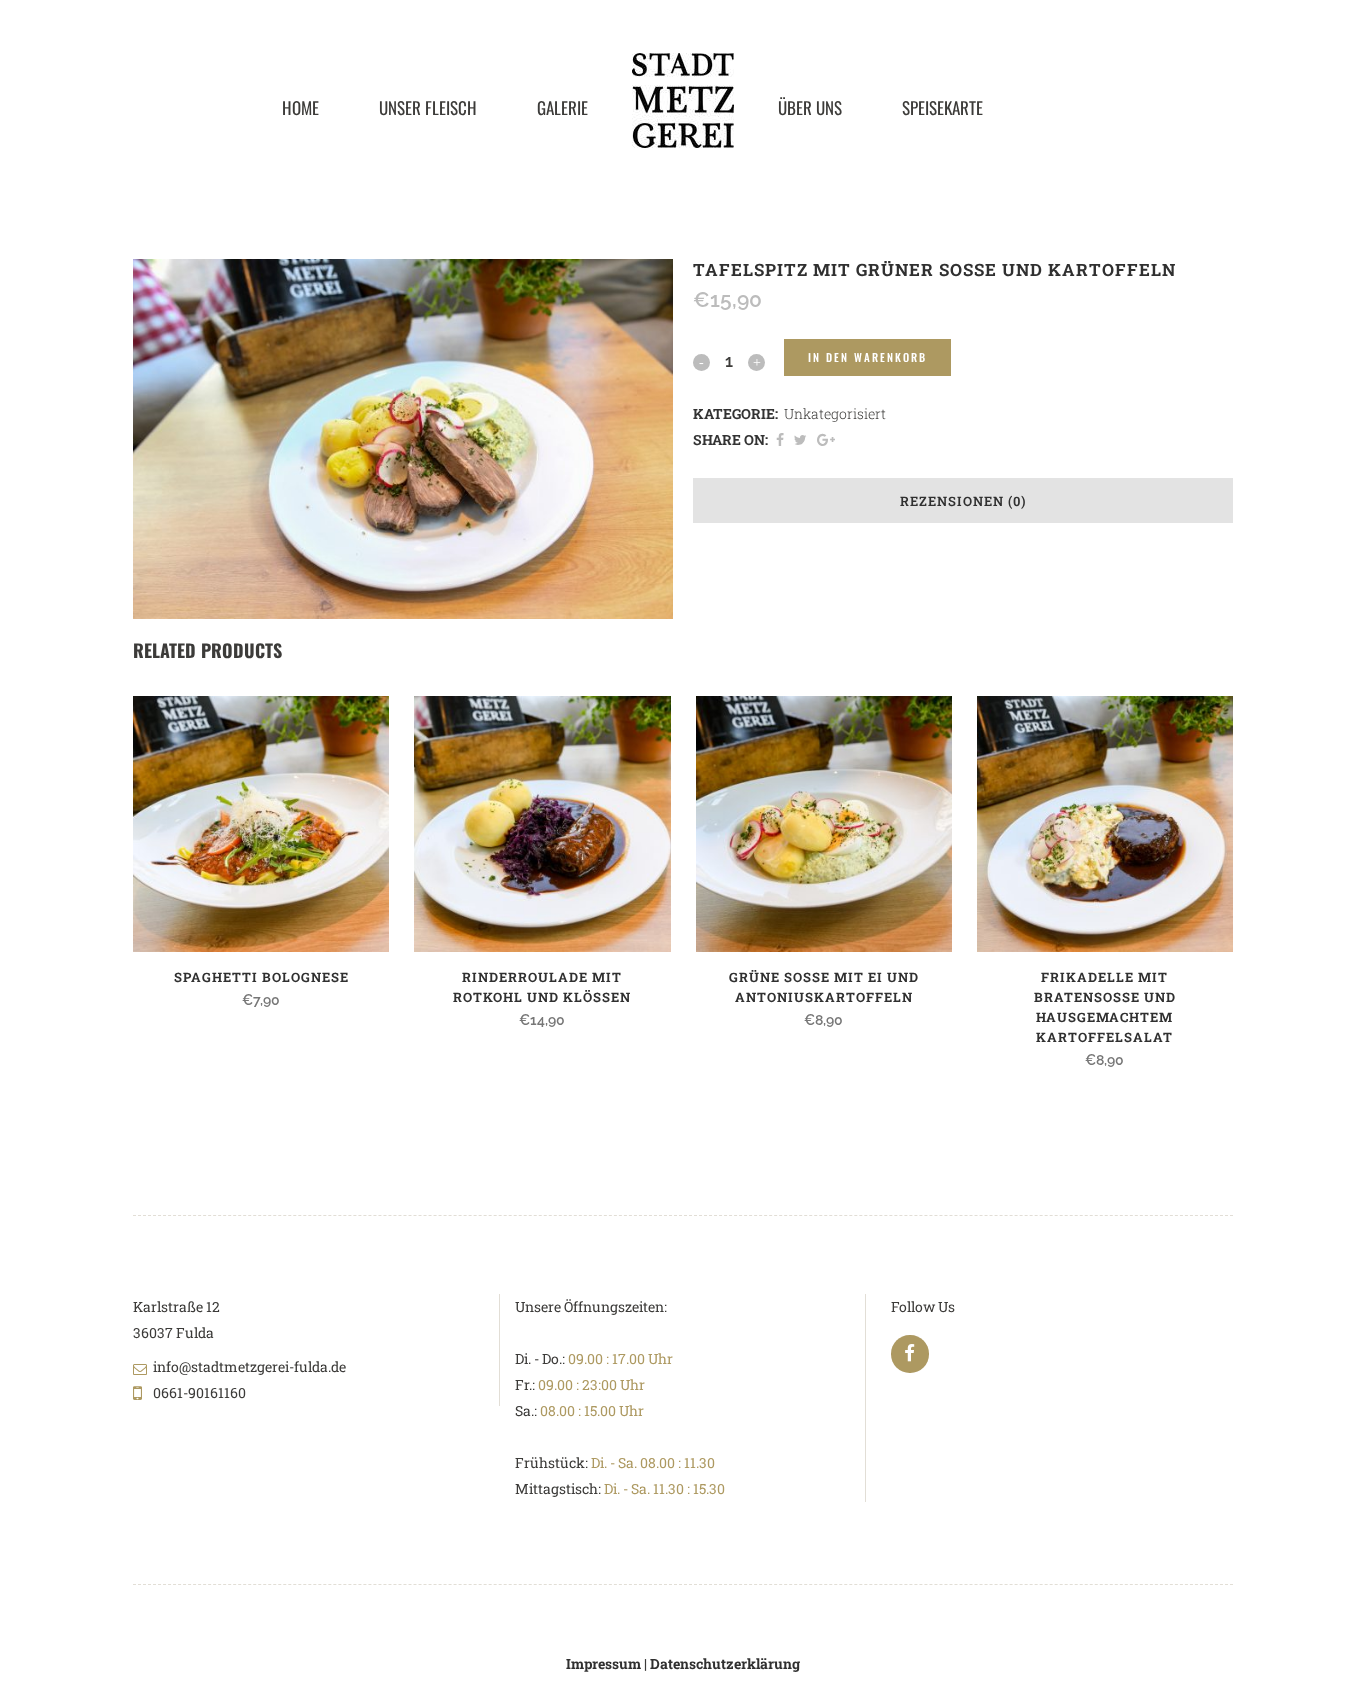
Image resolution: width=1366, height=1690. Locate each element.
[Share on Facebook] (780, 439)
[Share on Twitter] (800, 439)
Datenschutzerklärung (725, 1663)
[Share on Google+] (826, 439)
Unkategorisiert (835, 413)
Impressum (603, 1663)
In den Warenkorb (867, 357)
